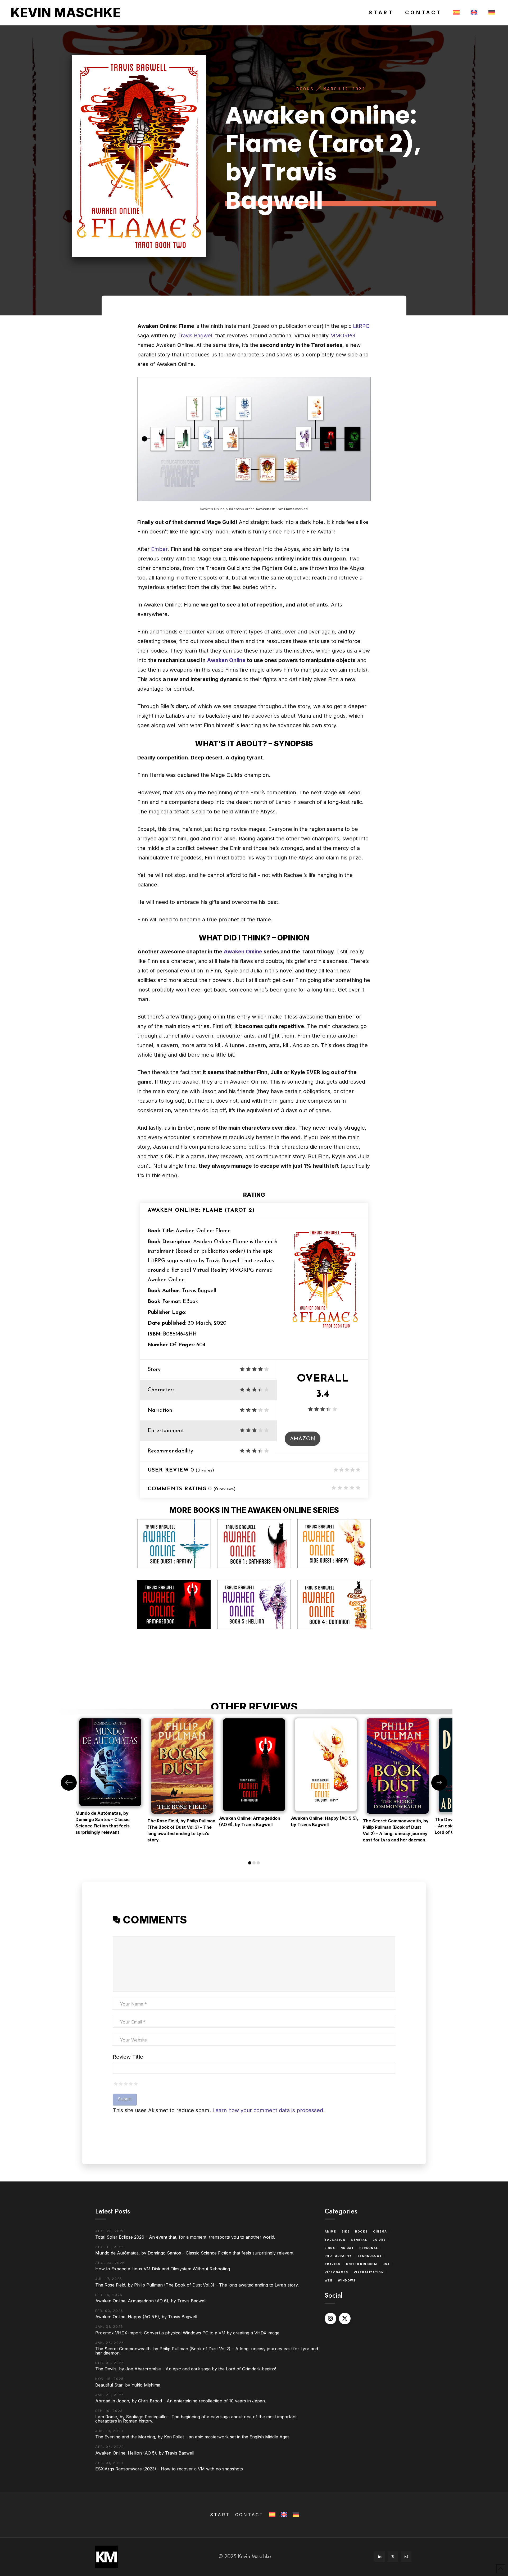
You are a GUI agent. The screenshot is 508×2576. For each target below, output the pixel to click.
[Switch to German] (491, 13)
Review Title (128, 2057)
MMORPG (343, 336)
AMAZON (303, 1439)
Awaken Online (226, 660)
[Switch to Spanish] (455, 13)
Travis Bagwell (196, 336)
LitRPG (361, 326)
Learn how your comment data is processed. (269, 2110)
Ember (159, 549)
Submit (125, 2099)
